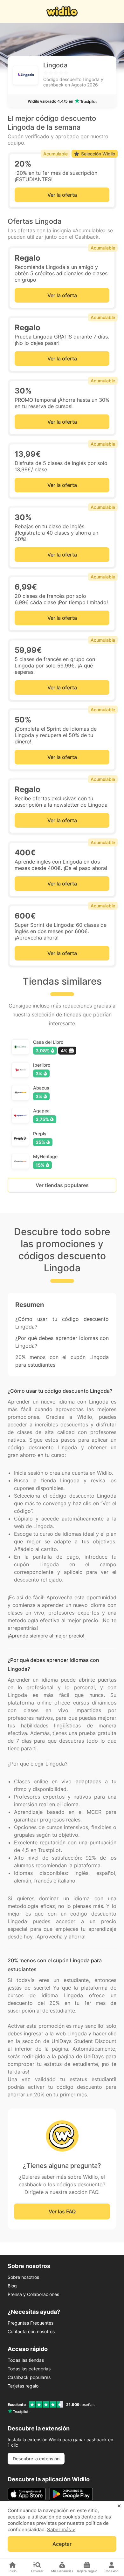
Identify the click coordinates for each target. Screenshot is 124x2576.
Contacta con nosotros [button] (31, 2331)
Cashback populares (29, 2377)
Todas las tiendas (26, 2360)
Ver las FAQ (62, 2211)
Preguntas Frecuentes (31, 2323)
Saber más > (61, 2529)
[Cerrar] (119, 2506)
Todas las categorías (29, 2369)
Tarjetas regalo (23, 2386)
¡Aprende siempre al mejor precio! (46, 1636)
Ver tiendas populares (62, 1185)
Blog (12, 2286)
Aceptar (62, 2544)
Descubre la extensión (36, 2459)
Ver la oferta (62, 195)
